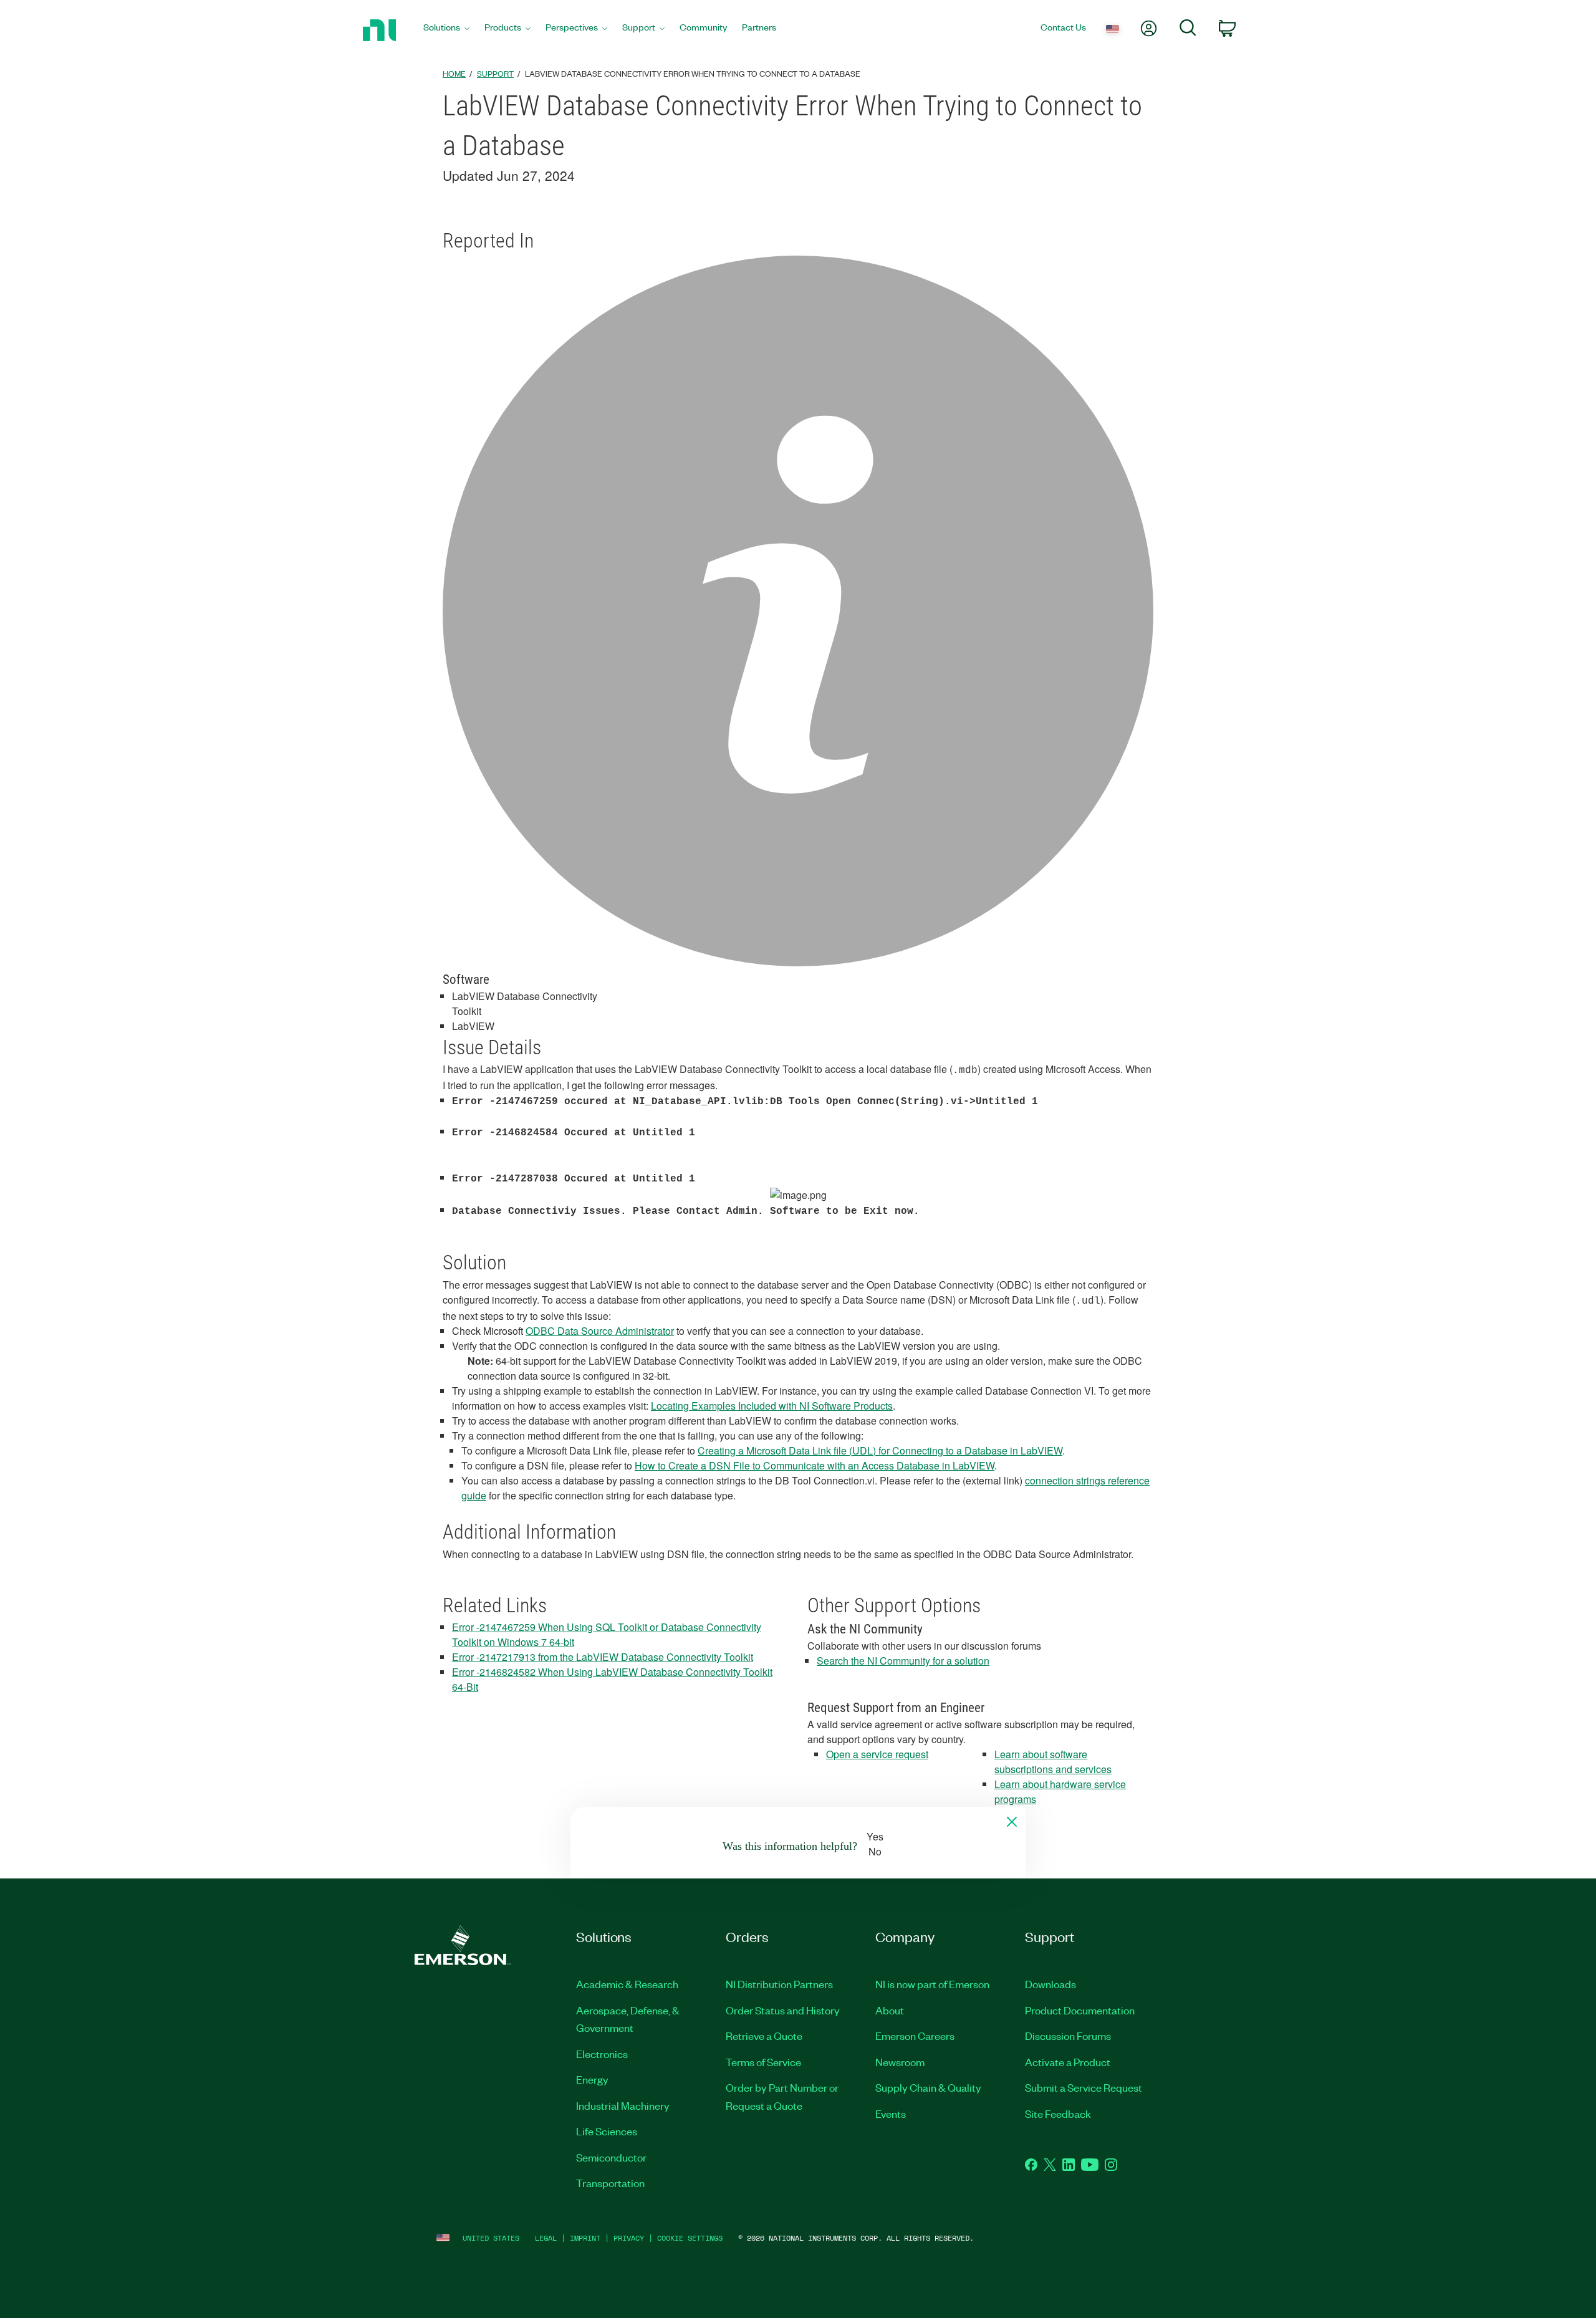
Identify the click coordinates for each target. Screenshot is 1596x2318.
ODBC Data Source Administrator (600, 1331)
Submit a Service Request (1084, 2087)
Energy (592, 2079)
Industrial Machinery (623, 2105)
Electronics (602, 2054)
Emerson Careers (915, 2036)
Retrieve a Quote (764, 2036)
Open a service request (877, 1754)
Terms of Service (763, 2062)
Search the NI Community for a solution (903, 1661)
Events (891, 2114)
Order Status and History (783, 2010)
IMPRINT (585, 2238)
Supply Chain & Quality (928, 2087)
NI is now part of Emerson (932, 1984)
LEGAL (546, 2238)
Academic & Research (627, 1984)
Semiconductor (611, 2157)
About (890, 2010)
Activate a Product (1068, 2062)
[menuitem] (446, 30)
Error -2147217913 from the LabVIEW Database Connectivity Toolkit (603, 1657)
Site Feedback (1058, 2114)
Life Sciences (607, 2131)
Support (495, 73)
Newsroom (900, 2062)
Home (454, 73)
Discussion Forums (1068, 2036)
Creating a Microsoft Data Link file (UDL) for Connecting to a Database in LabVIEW (880, 1450)
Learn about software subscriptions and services (1053, 1762)
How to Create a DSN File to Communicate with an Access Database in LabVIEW (815, 1465)
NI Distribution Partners (779, 1984)
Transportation (610, 2183)
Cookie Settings (690, 2238)
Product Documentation (1080, 2010)
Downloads (1050, 1984)
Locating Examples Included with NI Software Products (772, 1406)
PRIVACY (629, 2238)
